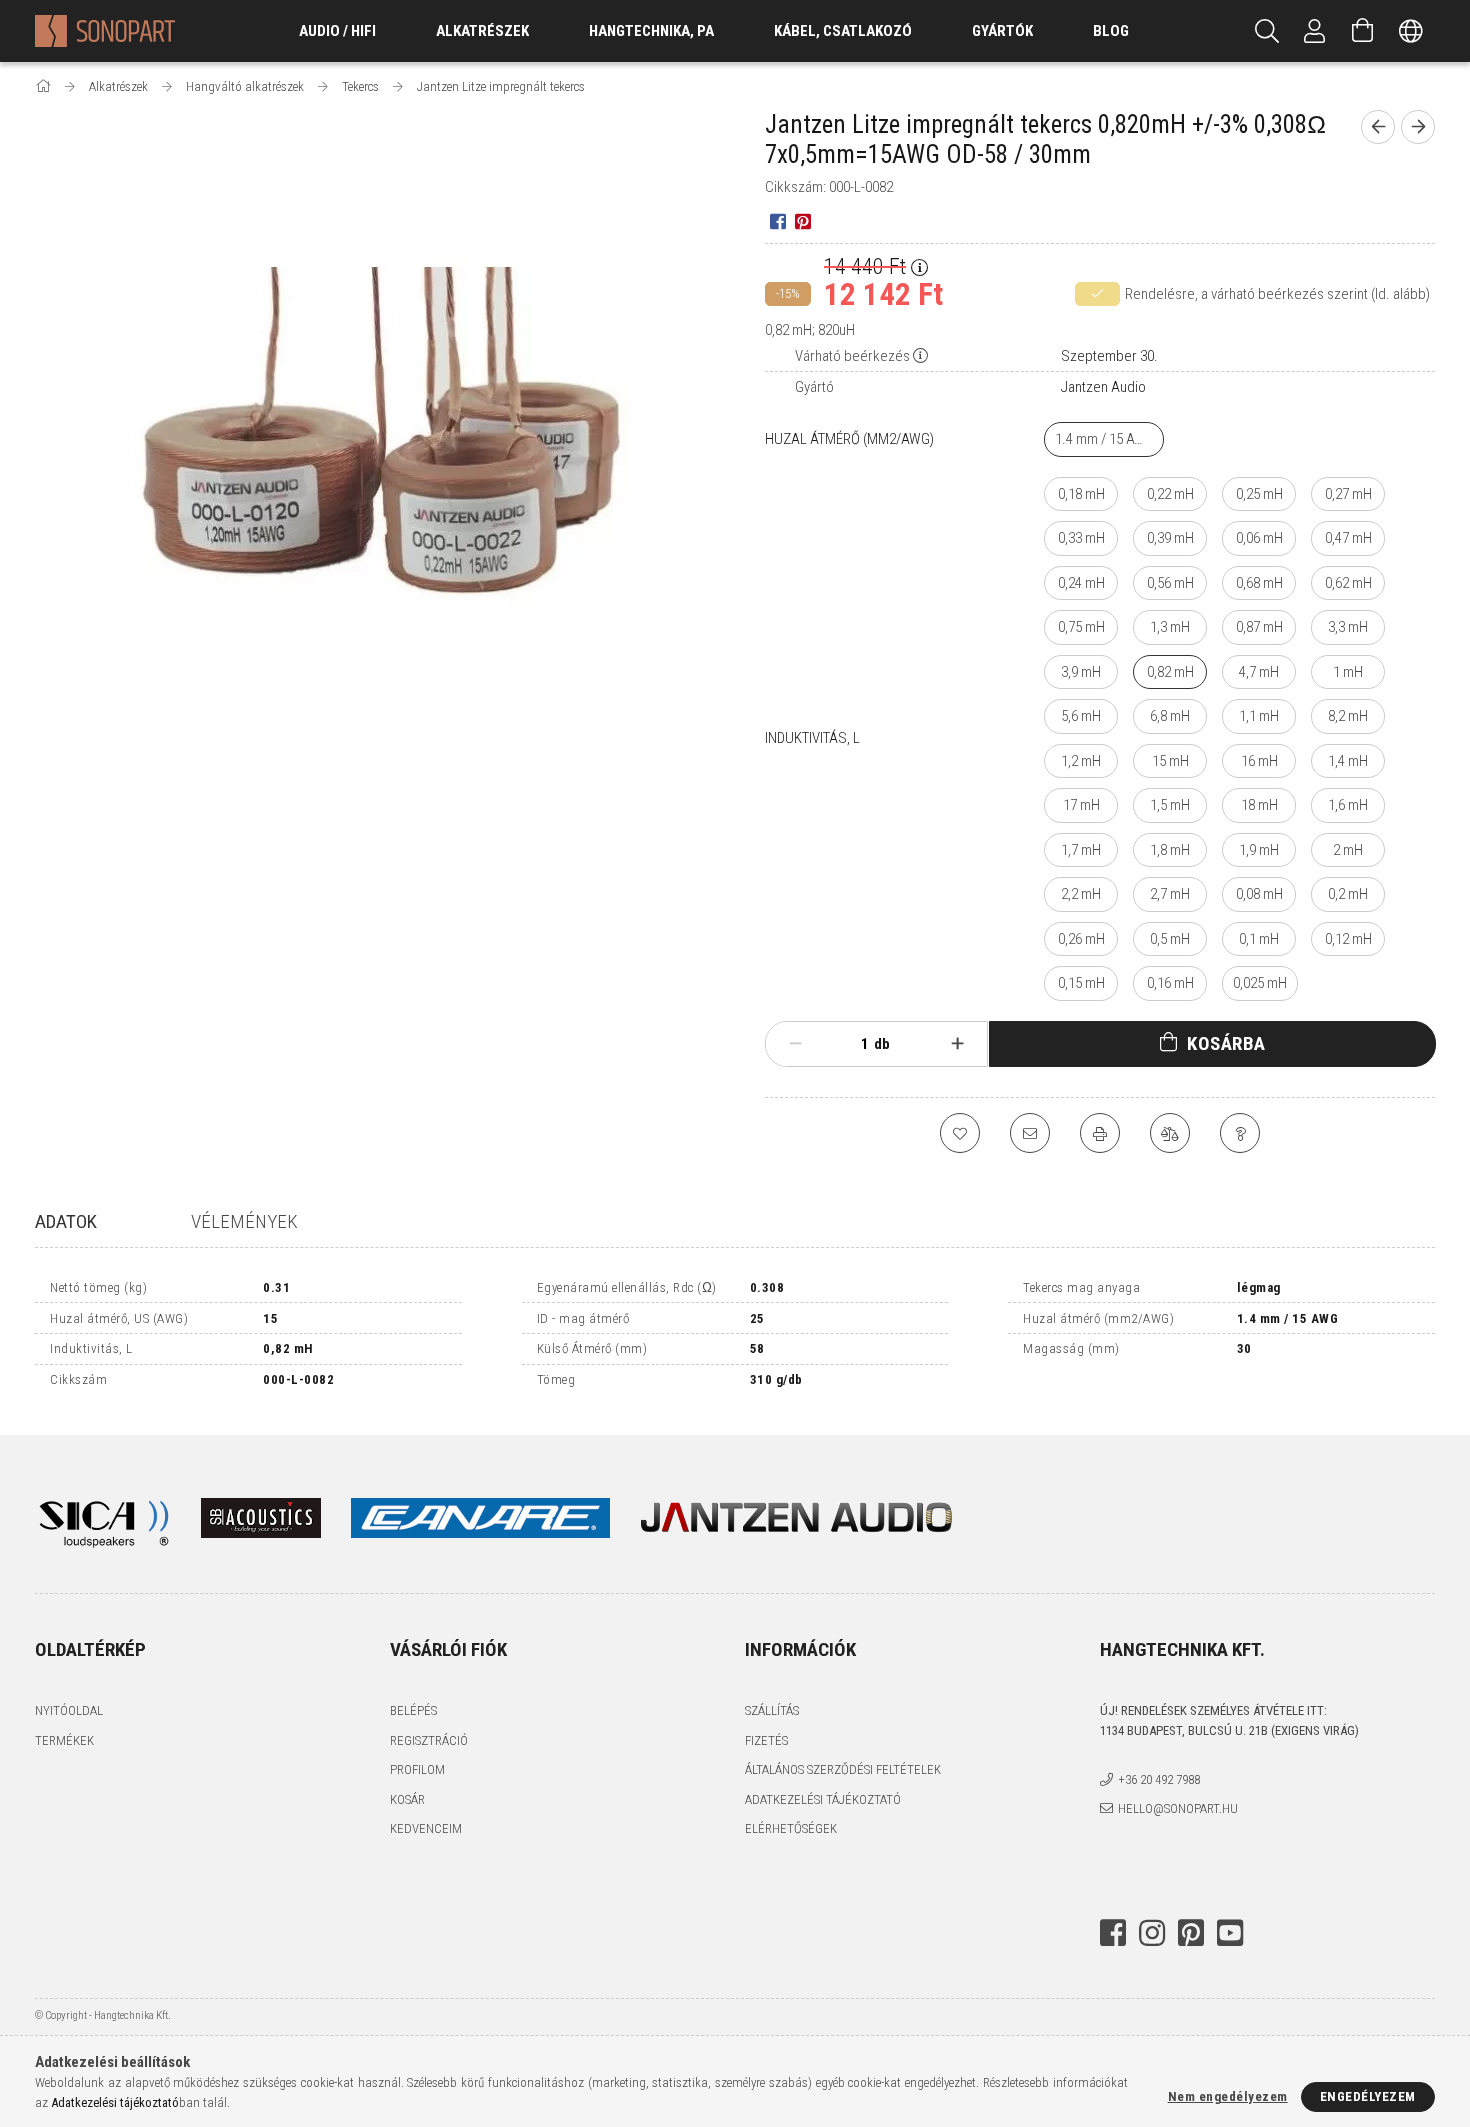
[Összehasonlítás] (1170, 1133)
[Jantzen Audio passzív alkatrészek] (796, 1516)
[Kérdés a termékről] (1240, 1133)
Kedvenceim (426, 1828)
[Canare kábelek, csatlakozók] (495, 1516)
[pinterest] (802, 220)
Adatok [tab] (66, 1221)
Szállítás (772, 1710)
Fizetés (766, 1740)
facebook (1113, 1933)
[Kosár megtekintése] (1363, 31)
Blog (1111, 31)
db (882, 1044)
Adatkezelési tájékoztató (823, 1799)
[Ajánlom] (1030, 1133)
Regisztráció (429, 1740)
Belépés (413, 1710)
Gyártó (814, 387)
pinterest (1191, 1933)
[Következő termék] (1418, 127)
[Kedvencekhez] (960, 1133)
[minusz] (795, 1044)
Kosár (407, 1799)
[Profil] (1315, 31)
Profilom (417, 1769)
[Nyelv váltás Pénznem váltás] (1411, 31)
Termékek (64, 1740)
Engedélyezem (1368, 2096)
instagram (1152, 1933)
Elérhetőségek (791, 1828)
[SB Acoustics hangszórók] (261, 1516)
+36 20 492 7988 (1159, 1779)
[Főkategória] (44, 86)
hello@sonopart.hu (1178, 1808)
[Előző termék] (1378, 127)
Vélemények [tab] (244, 1221)
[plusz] (958, 1044)
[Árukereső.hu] (1175, 1866)
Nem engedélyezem (1228, 2096)
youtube (1230, 1933)
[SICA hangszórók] (103, 1516)
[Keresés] (1267, 31)
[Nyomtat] (1100, 1133)
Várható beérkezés (852, 356)
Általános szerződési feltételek (843, 1769)
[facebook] (777, 220)
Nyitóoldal (69, 1710)
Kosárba (1226, 1043)
